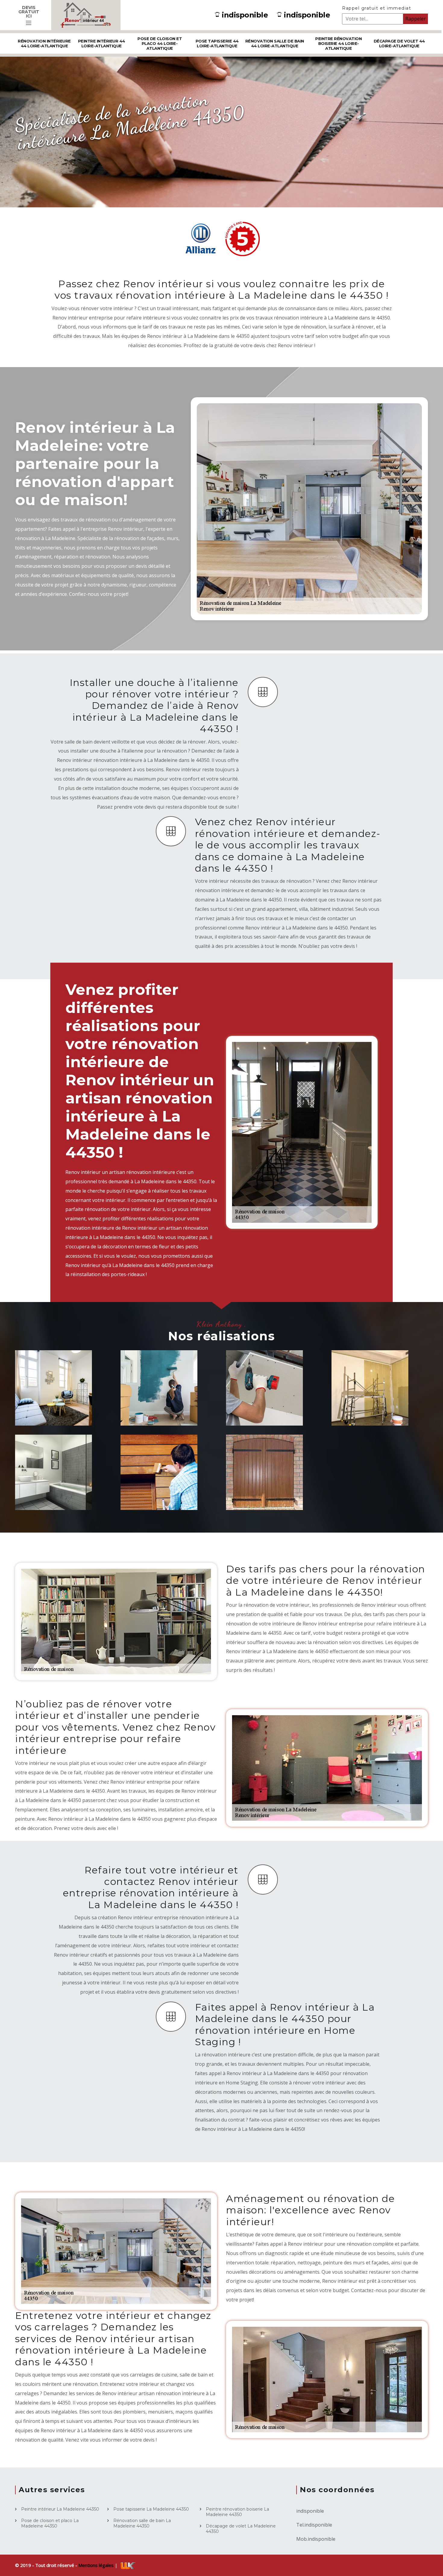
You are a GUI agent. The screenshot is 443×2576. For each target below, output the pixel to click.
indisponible (245, 15)
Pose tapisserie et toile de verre (373, 1409)
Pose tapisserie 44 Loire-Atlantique (217, 43)
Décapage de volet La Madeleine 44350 (241, 2529)
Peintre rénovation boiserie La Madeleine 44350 (237, 2512)
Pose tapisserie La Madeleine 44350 (151, 2509)
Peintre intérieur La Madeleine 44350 (60, 2509)
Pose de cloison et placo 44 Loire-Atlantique (160, 43)
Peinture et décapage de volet (269, 1494)
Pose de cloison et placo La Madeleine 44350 (50, 2523)
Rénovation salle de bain (60, 1494)
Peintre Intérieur (160, 1413)
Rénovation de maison (50, 1409)
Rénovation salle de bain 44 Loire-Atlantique (275, 43)
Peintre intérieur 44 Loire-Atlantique (102, 43)
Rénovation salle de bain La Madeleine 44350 (142, 2523)
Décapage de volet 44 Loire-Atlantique (399, 43)
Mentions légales (97, 2565)
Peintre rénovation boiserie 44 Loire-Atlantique (338, 43)
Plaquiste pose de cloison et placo (268, 1409)
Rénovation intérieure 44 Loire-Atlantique (44, 43)
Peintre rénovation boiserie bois (163, 1494)
